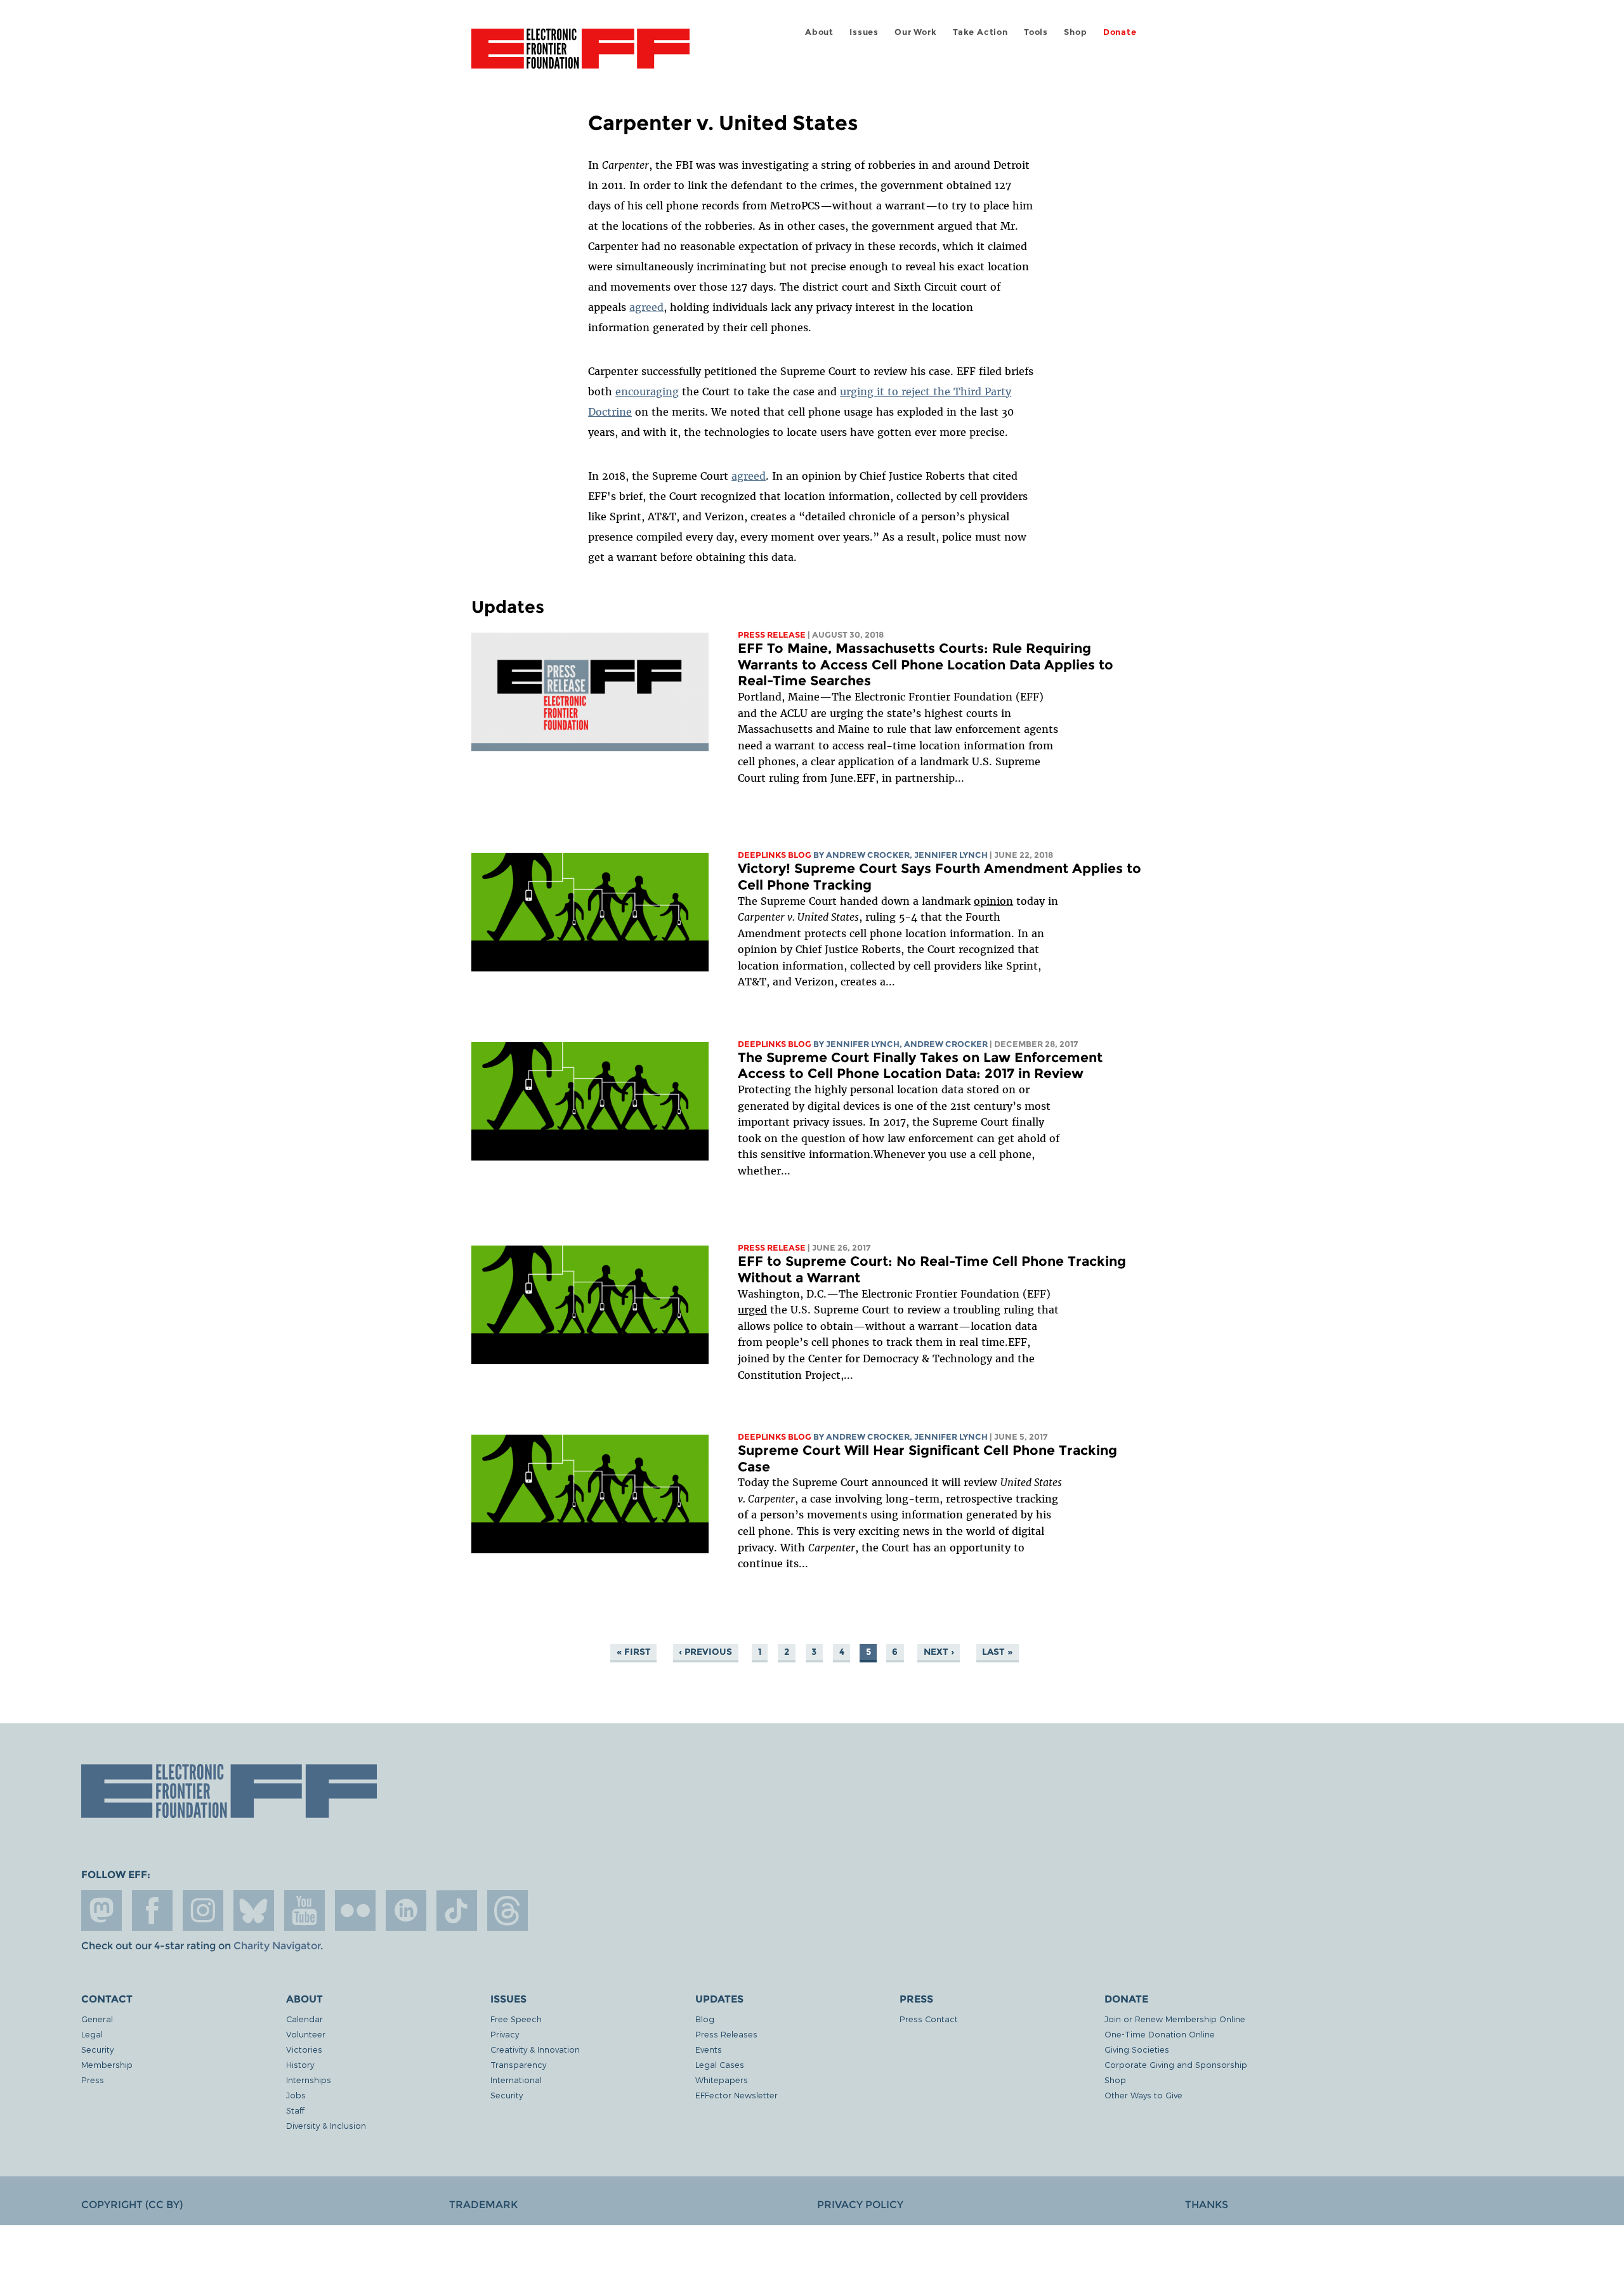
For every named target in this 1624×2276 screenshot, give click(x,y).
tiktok (457, 1911)
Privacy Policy (860, 2205)
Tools (1036, 32)
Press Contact (929, 2019)
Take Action (980, 32)
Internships (309, 2080)
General (97, 2019)
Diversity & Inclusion (326, 2125)
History (300, 2064)
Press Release (772, 635)
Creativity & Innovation (535, 2049)
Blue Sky (254, 1911)
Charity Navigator (277, 1946)
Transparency (518, 2064)
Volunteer (306, 2034)
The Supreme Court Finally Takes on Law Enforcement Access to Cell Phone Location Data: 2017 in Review (920, 1066)
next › (939, 1652)
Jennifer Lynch (951, 855)
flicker (355, 1911)
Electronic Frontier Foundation (580, 56)
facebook (152, 1911)
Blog (705, 2019)
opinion (993, 901)
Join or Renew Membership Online (1175, 2019)
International (516, 2080)
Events (709, 2049)
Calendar (304, 2019)
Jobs (296, 2095)
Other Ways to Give (1143, 2095)
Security (97, 2049)
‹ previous (705, 1652)
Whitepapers (722, 2080)
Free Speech (516, 2019)
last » (997, 1652)
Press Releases (726, 2034)
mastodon (101, 1911)
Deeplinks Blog (775, 855)
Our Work (915, 32)
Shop (1075, 32)
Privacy (505, 2034)
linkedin (406, 1911)
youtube (304, 1911)
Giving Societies (1137, 2049)
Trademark (483, 2205)
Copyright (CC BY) (132, 2205)
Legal (92, 2034)
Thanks (1207, 2205)
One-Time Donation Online (1160, 2034)
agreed (646, 307)
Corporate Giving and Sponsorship (1176, 2064)
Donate (1120, 32)
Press (93, 2080)
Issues (864, 32)
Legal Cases (720, 2064)
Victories (304, 2049)
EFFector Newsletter (737, 2095)
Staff (295, 2110)
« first (634, 1652)
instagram (203, 1911)
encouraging (647, 391)
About (819, 32)
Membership (107, 2064)
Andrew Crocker (868, 855)
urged (752, 1310)
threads (507, 1911)
